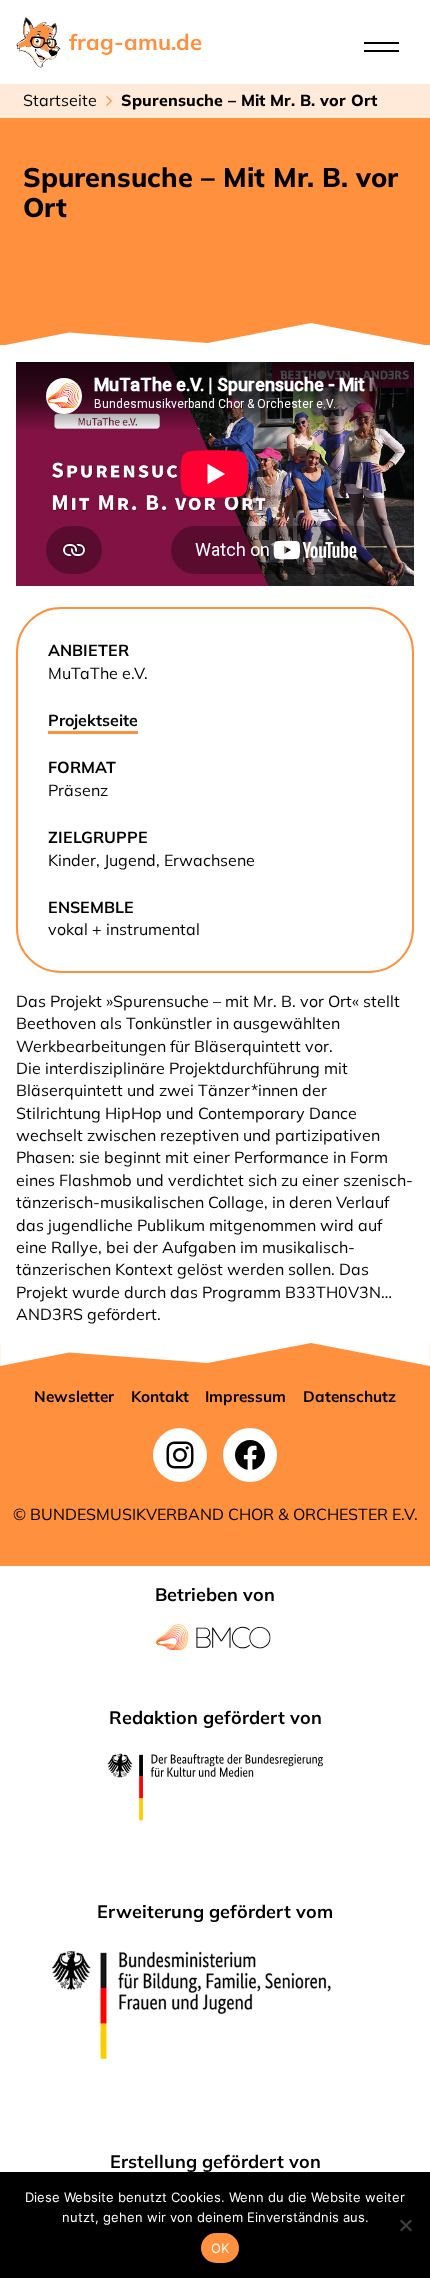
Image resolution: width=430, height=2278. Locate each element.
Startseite (60, 100)
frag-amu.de (135, 42)
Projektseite (93, 720)
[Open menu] (381, 47)
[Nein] (405, 2225)
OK (220, 2248)
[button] (74, 1397)
